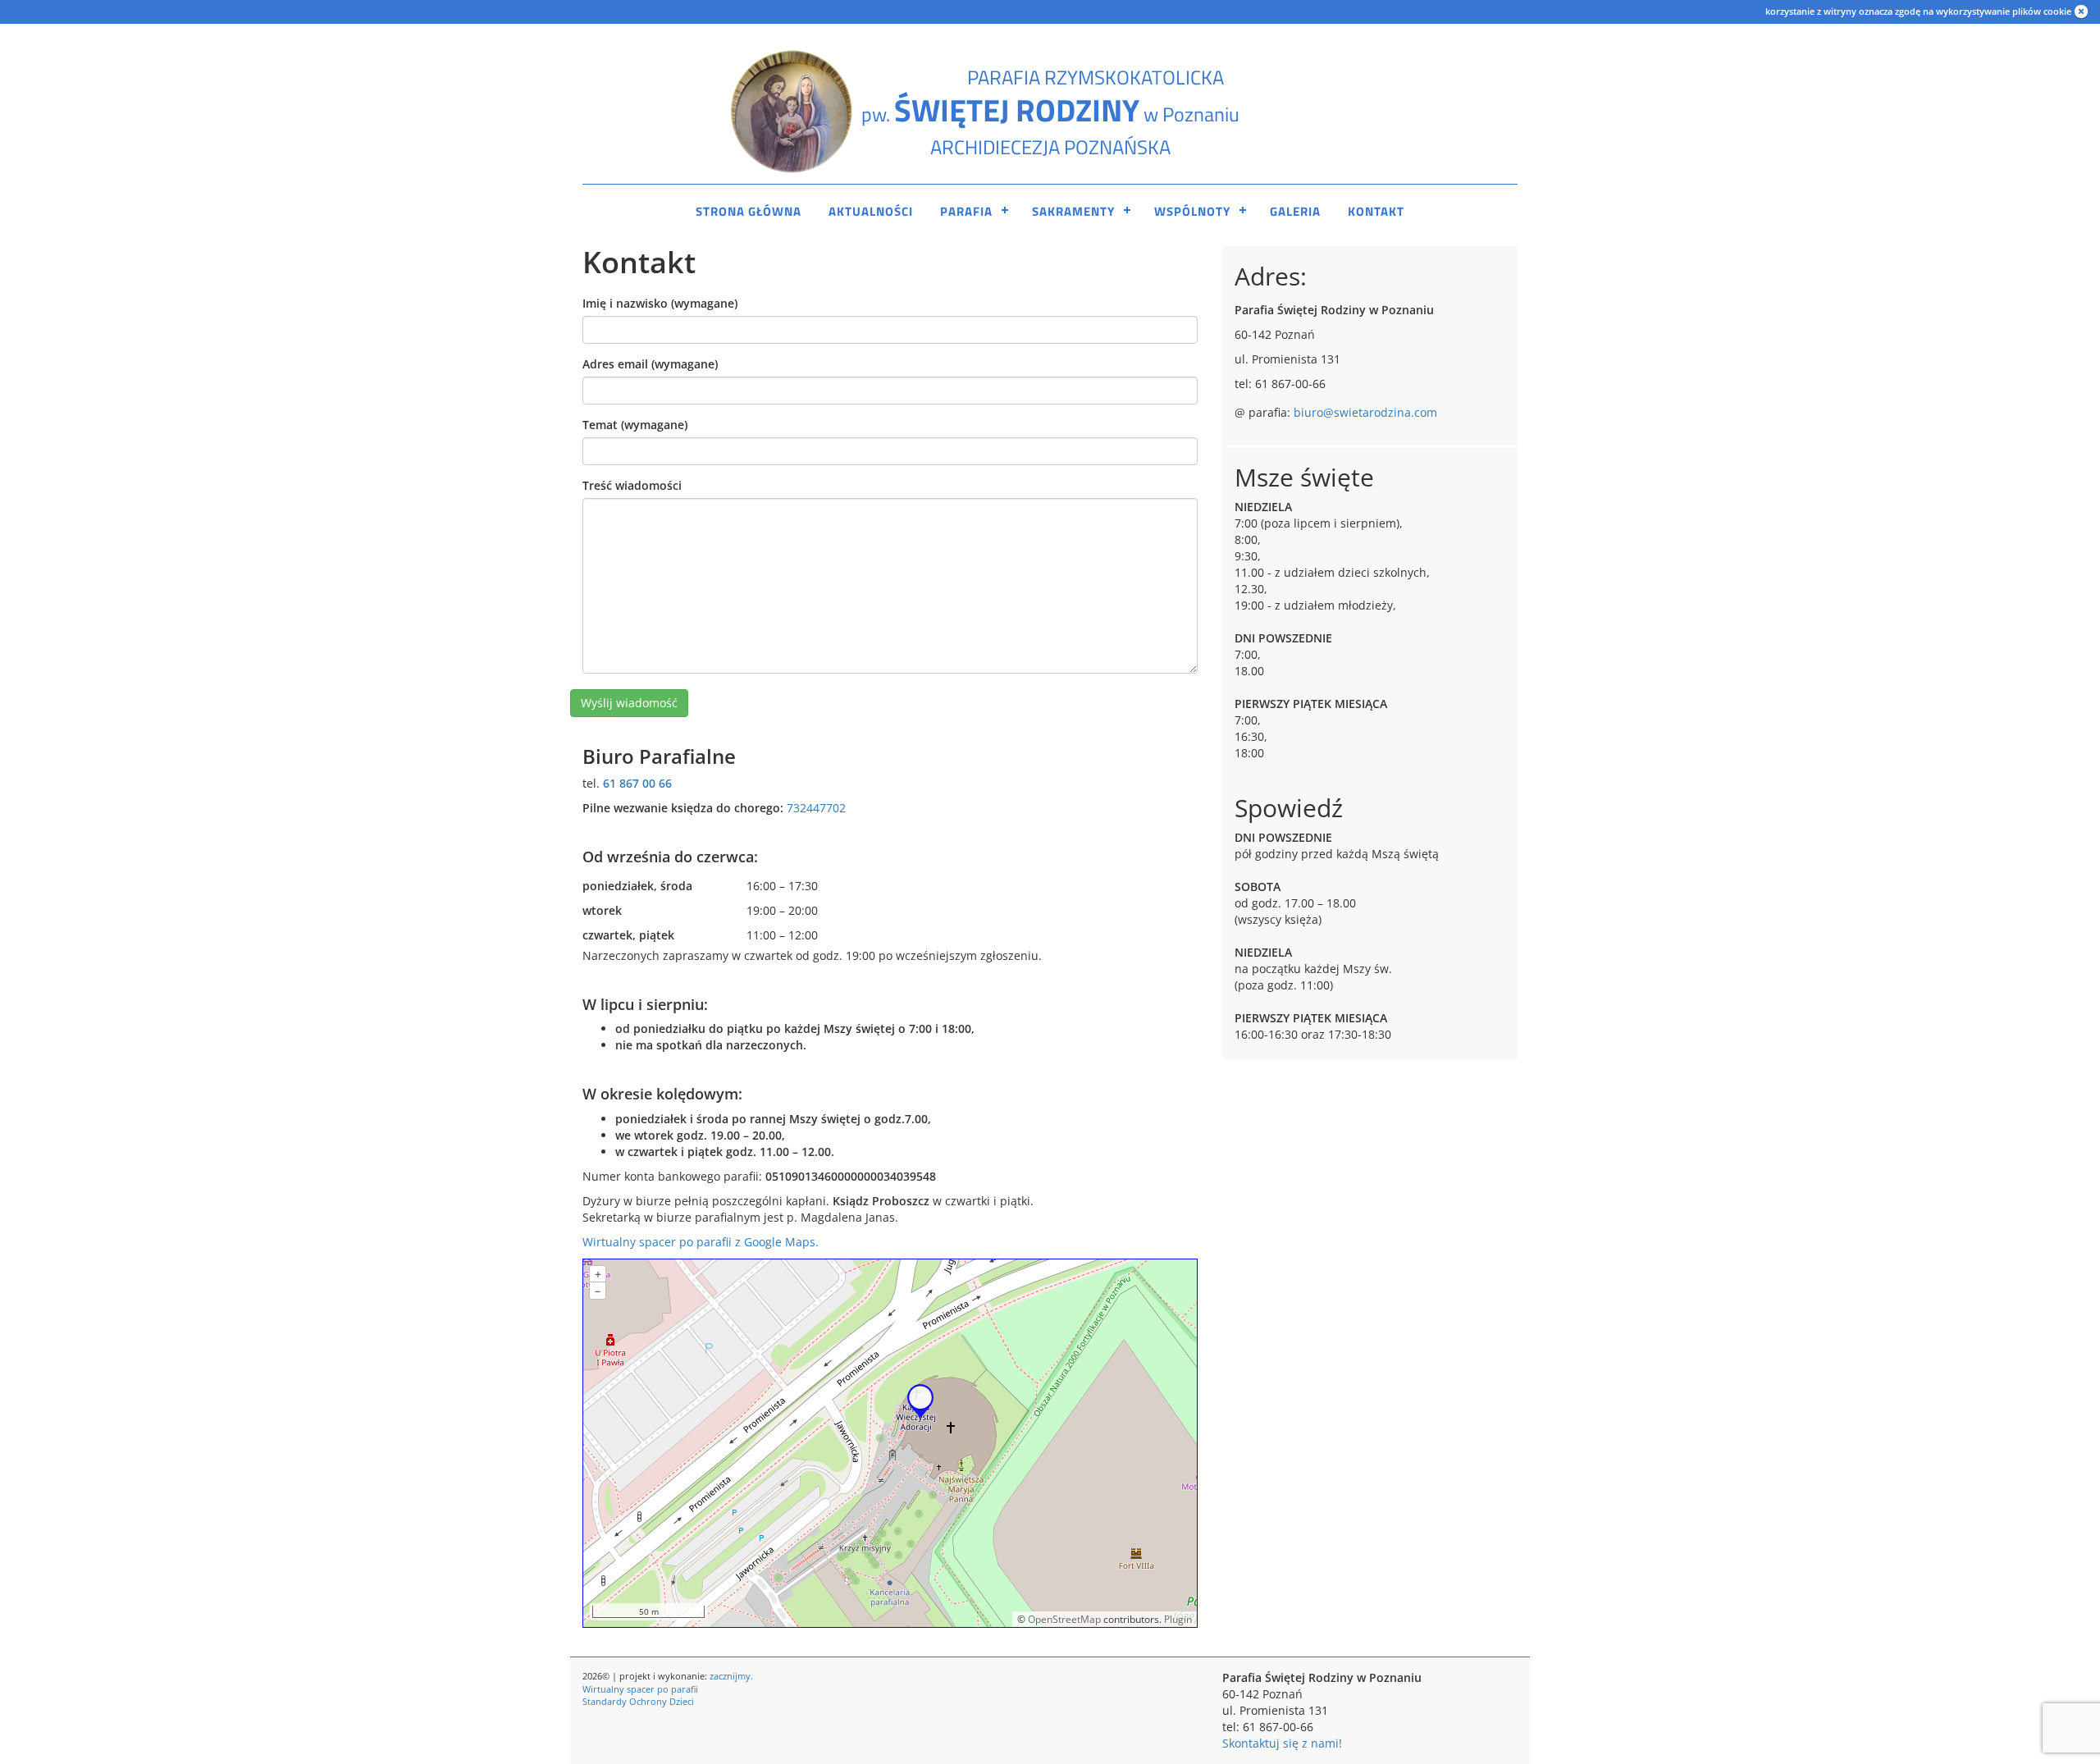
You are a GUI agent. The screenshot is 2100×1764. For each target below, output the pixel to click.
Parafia (966, 211)
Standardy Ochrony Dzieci (638, 1701)
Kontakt (1376, 211)
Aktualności (871, 211)
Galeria (1295, 211)
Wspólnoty (1192, 211)
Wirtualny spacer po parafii (640, 1689)
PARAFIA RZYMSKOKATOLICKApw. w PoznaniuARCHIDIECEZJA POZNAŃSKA (1050, 112)
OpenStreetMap (1064, 1619)
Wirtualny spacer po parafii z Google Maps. (701, 1242)
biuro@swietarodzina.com (1365, 412)
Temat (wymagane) (635, 425)
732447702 (816, 808)
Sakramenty (1073, 211)
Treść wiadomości (632, 485)
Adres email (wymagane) (650, 364)
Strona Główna (749, 211)
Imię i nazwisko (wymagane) (660, 303)
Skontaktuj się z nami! (1282, 1743)
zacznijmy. (731, 1676)
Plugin (1177, 1619)
